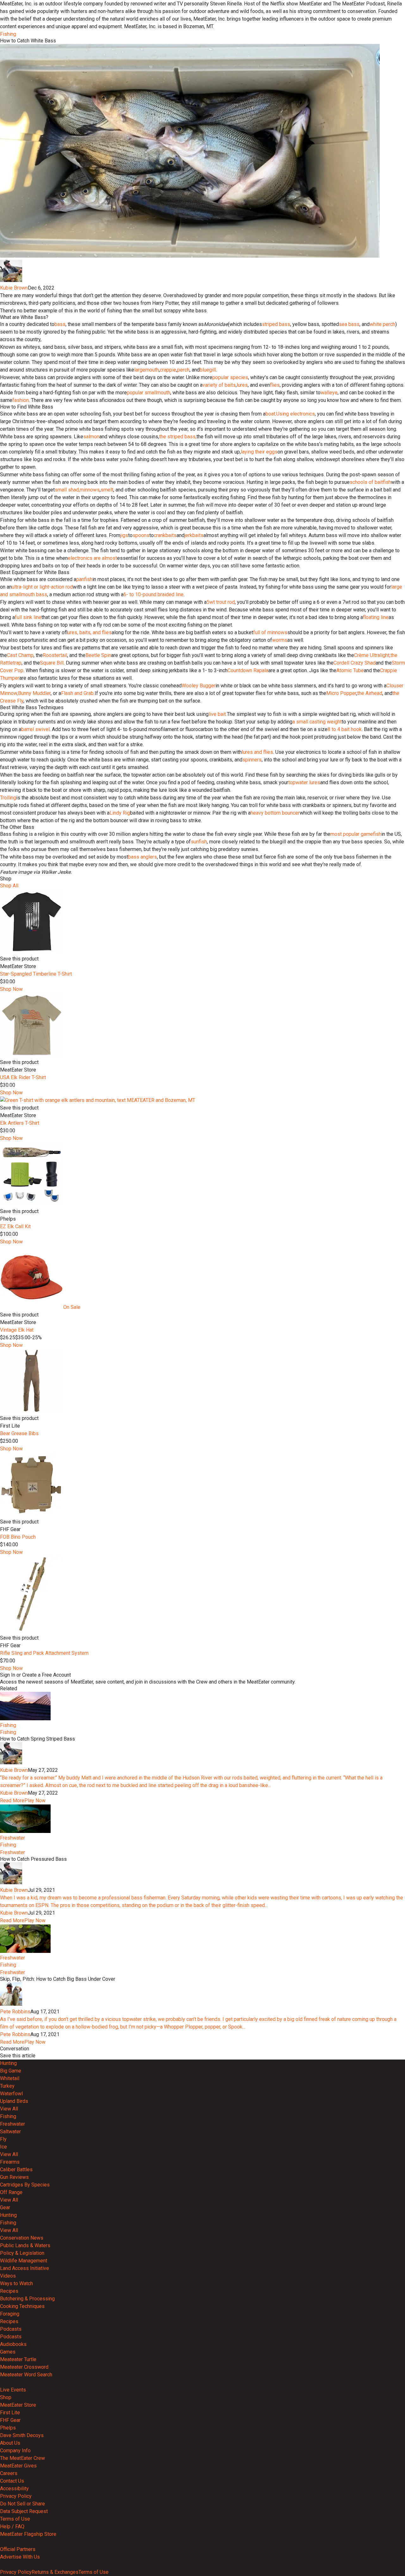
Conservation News (22, 2238)
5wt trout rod (221, 602)
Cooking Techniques (22, 2306)
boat (270, 414)
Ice (3, 2147)
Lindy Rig (120, 813)
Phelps (8, 2428)
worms (280, 640)
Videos (8, 2276)
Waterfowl (11, 2094)
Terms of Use (15, 2519)
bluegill (208, 370)
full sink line (28, 617)
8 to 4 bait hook (345, 729)
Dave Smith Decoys (22, 2435)
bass (60, 324)
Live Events (13, 2390)
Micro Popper (341, 693)
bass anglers (143, 857)
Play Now (35, 1801)
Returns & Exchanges (55, 2572)
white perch (382, 324)
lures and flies (257, 752)
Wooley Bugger (199, 686)
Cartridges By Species (25, 2185)
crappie (168, 370)
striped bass (276, 324)
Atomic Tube (350, 670)
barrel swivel (35, 729)
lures (242, 385)
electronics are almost (92, 558)
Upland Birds (14, 2101)
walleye (329, 393)
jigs (124, 535)
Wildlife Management (24, 2261)
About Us (10, 2443)
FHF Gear (10, 2420)
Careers (9, 2473)
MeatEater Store (18, 2405)
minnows (90, 490)
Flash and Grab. (78, 693)
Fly (3, 2139)
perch (183, 370)
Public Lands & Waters (25, 2245)
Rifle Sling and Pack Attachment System (44, 1653)
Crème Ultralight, (372, 655)
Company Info (15, 2451)
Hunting (8, 2063)
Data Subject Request (24, 2511)
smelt (107, 490)
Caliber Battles (16, 2170)
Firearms (10, 2162)
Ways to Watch (16, 2283)
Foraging (10, 2314)
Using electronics (296, 414)
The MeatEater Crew (22, 2458)
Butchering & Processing (27, 2299)
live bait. (218, 714)
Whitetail (10, 2078)
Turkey (7, 2086)
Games (8, 2352)
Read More (12, 1801)
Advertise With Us (20, 2557)
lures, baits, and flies (90, 632)
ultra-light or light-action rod (42, 587)
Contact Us (12, 2481)
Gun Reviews (14, 2177)
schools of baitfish (370, 482)
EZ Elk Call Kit (15, 1226)
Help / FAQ (12, 2526)
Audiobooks (13, 2344)
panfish (84, 579)
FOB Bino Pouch (18, 1537)
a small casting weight (317, 722)
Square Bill (52, 663)
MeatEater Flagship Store (28, 2534)
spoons (141, 535)
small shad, (67, 490)
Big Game (11, 2071)
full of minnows (270, 632)
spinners (252, 760)
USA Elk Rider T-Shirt (23, 1077)
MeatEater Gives (18, 2466)
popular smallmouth (149, 393)
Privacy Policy (16, 2496)
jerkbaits (194, 535)
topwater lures (304, 782)
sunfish (199, 842)
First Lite (10, 2413)
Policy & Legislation (22, 2253)
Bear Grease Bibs (19, 1433)
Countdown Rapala (248, 670)
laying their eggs (259, 452)
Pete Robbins (15, 2012)
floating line (376, 617)
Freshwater (12, 1838)
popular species (230, 377)
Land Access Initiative (25, 2268)
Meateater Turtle (18, 2359)
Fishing (8, 34)
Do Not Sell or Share (22, 2504)
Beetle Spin (98, 655)
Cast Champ (20, 655)
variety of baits (219, 385)
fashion (21, 400)
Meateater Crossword (24, 2367)
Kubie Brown (14, 288)
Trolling (8, 798)
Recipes (9, 2291)
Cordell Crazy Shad (355, 663)
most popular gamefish (356, 834)
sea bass (349, 324)
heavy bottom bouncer (275, 813)
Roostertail (55, 655)
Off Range (11, 2192)
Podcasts (11, 2329)
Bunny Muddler (34, 693)
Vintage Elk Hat (17, 1330)
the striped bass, (178, 437)
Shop (6, 2397)
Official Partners (18, 2549)
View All (9, 2109)
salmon (91, 437)
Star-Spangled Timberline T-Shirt (36, 974)
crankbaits (165, 535)
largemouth (146, 370)
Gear (5, 2207)
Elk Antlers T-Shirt (20, 1123)
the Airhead (370, 693)
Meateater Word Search (26, 2375)
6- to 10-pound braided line (153, 594)
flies (275, 385)
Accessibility (14, 2488)
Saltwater (10, 2132)
